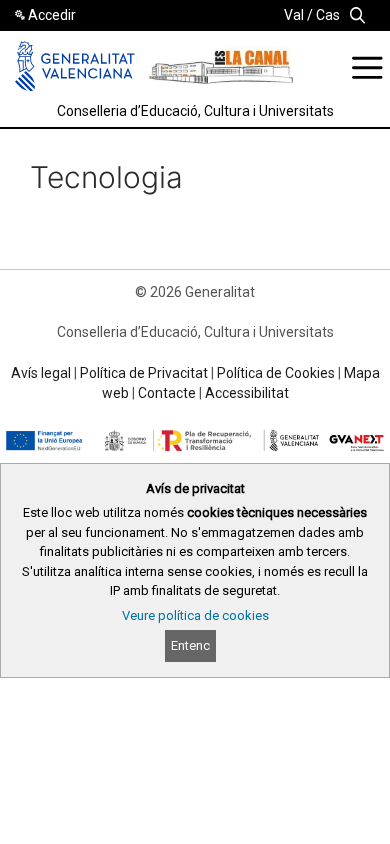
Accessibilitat (247, 393)
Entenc (190, 645)
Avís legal (41, 373)
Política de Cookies (276, 373)
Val (294, 15)
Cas (328, 15)
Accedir (52, 15)
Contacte (167, 393)
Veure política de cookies (195, 615)
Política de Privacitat (144, 373)
